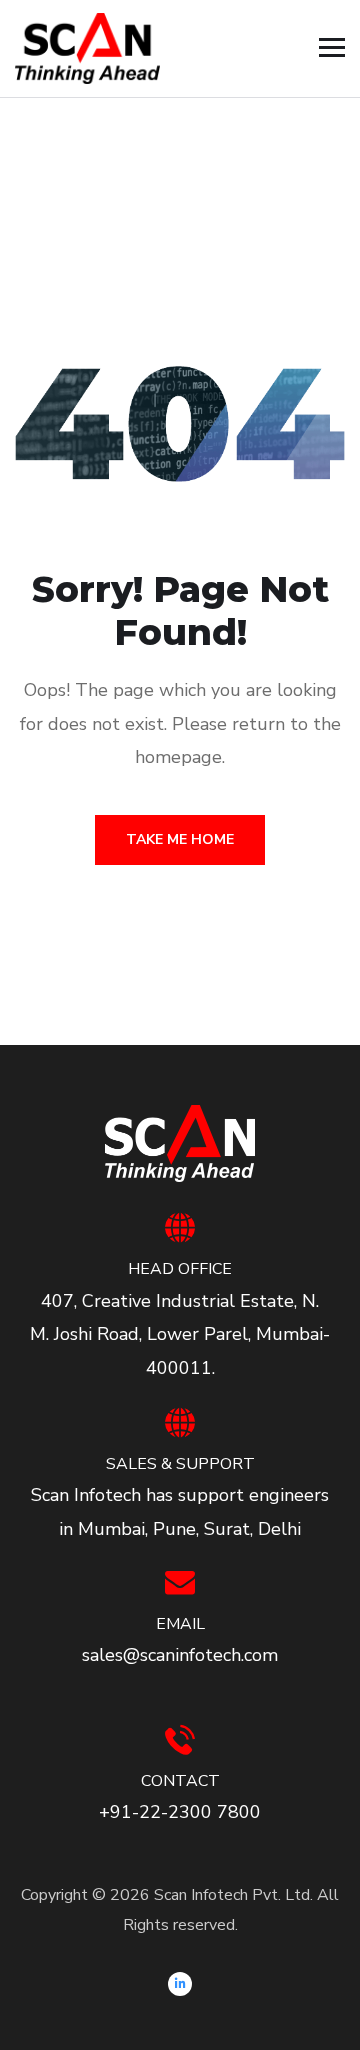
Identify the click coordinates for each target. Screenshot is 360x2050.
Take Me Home (180, 839)
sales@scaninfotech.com (180, 1655)
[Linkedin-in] (180, 1984)
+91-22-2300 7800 (180, 1812)
